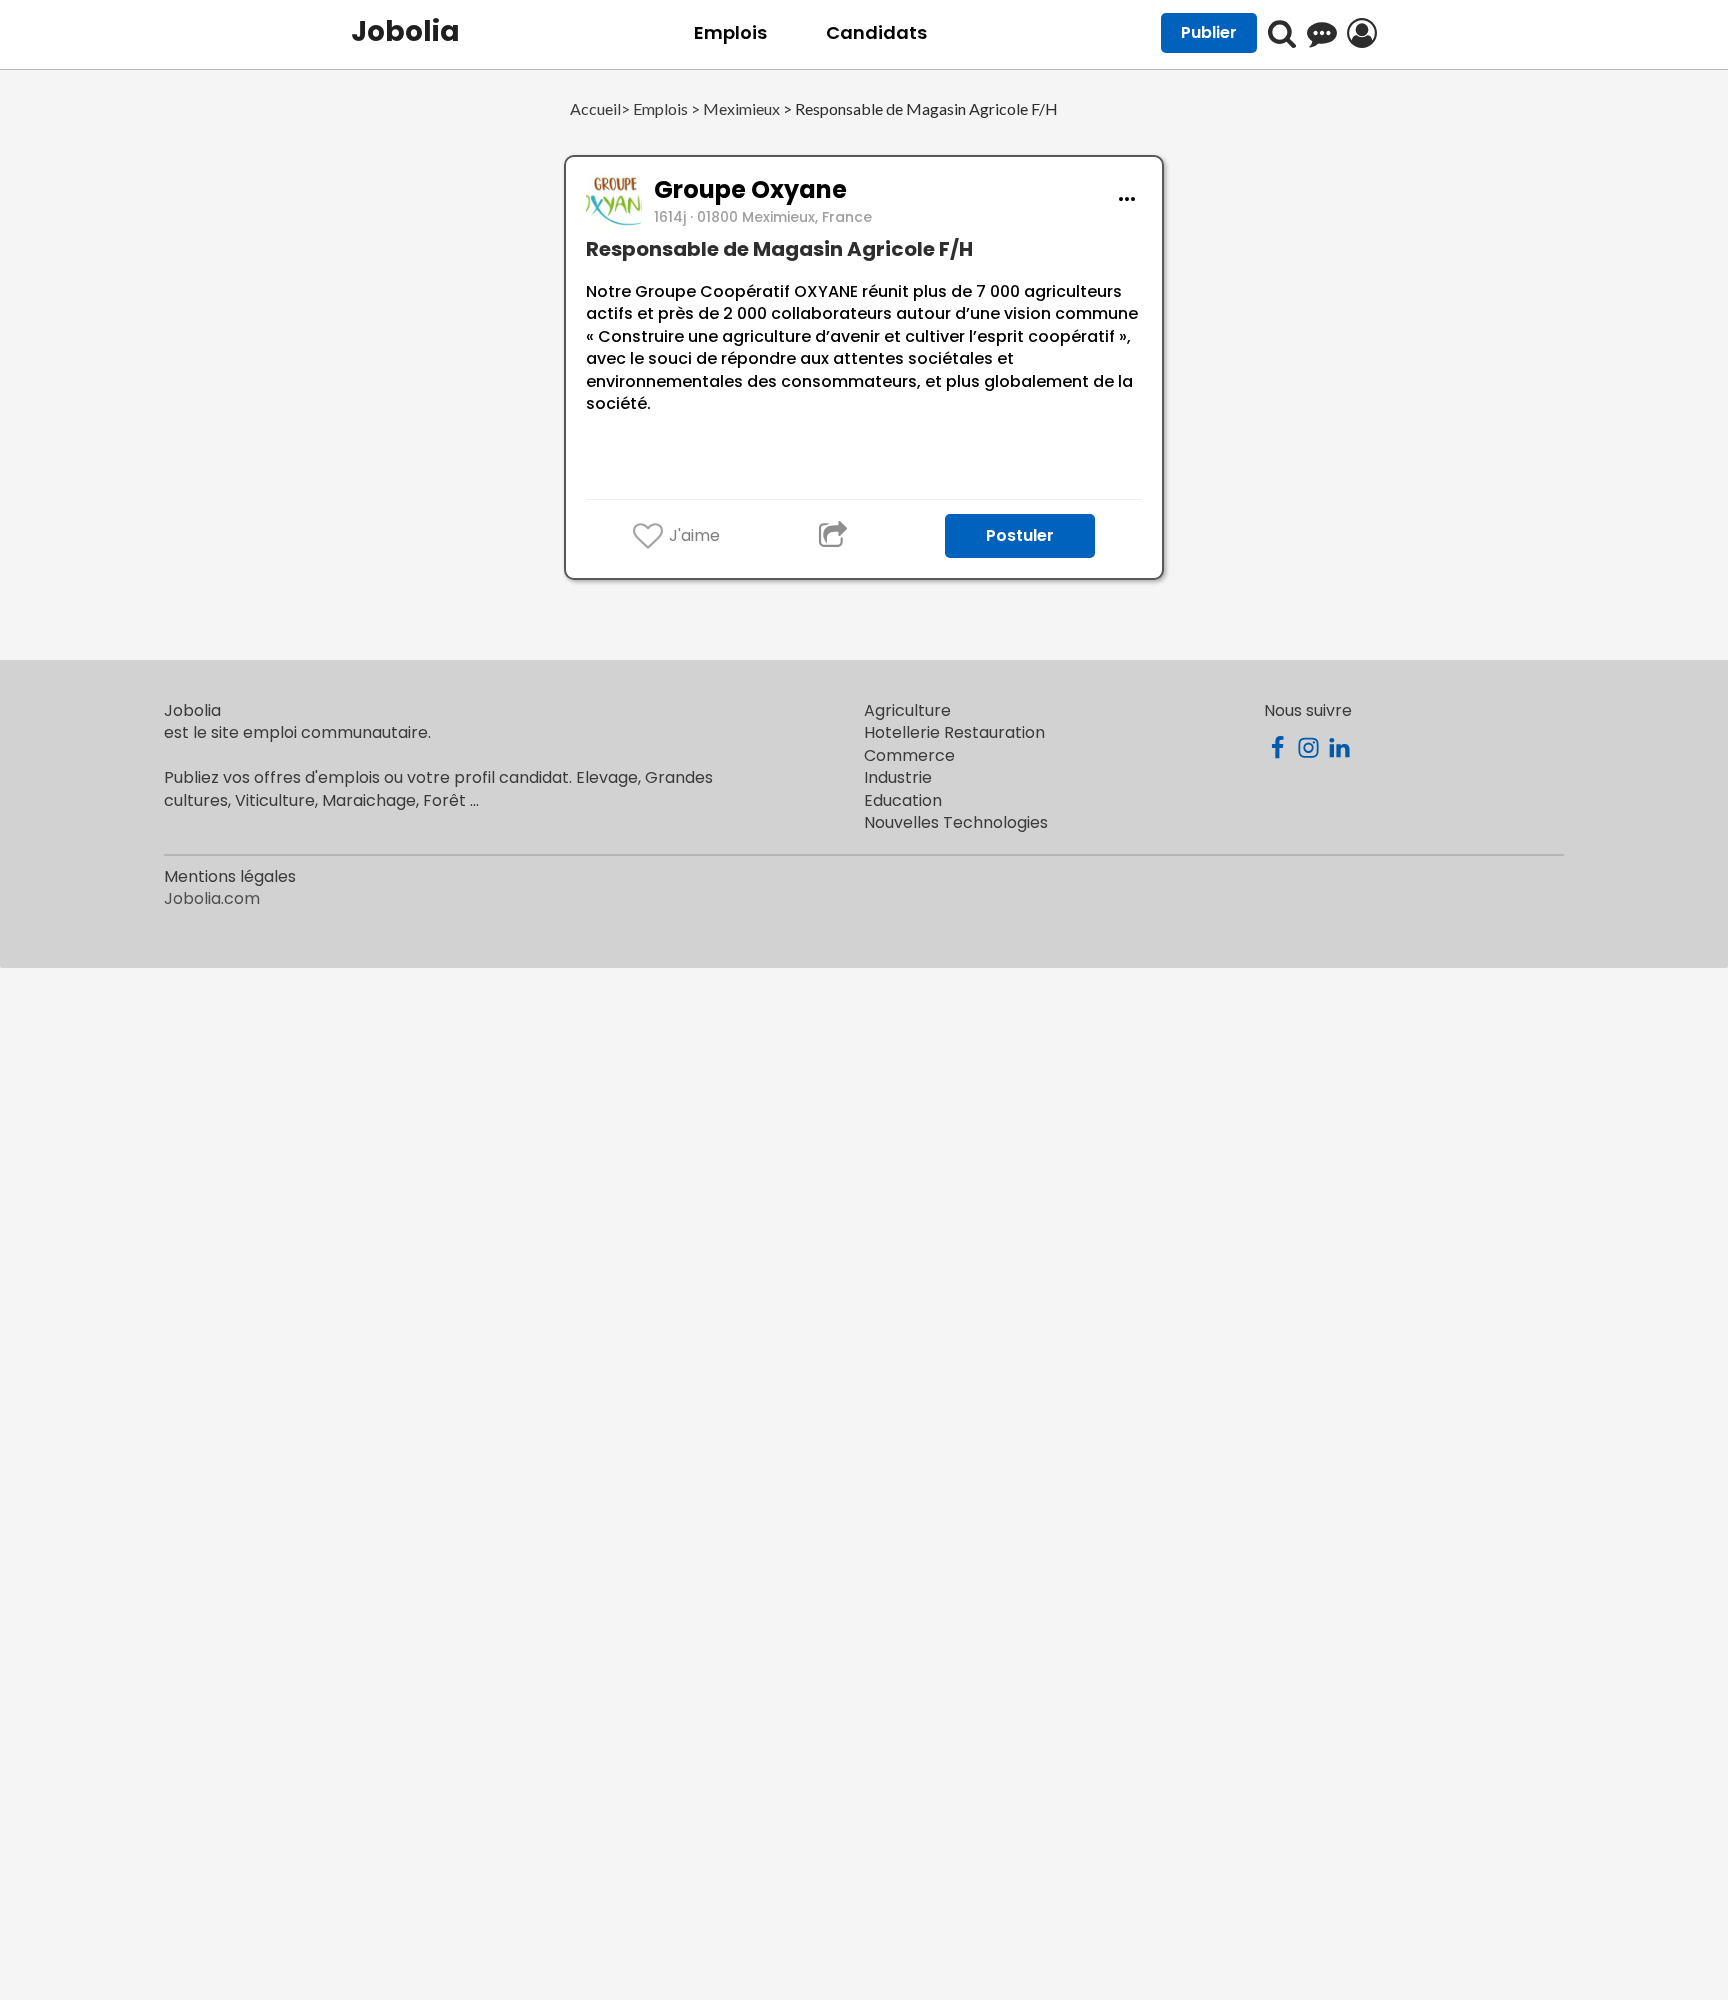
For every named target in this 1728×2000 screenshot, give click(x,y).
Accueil (595, 109)
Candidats (876, 32)
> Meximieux (734, 109)
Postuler (1020, 535)
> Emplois (654, 109)
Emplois (730, 32)
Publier (1209, 32)
